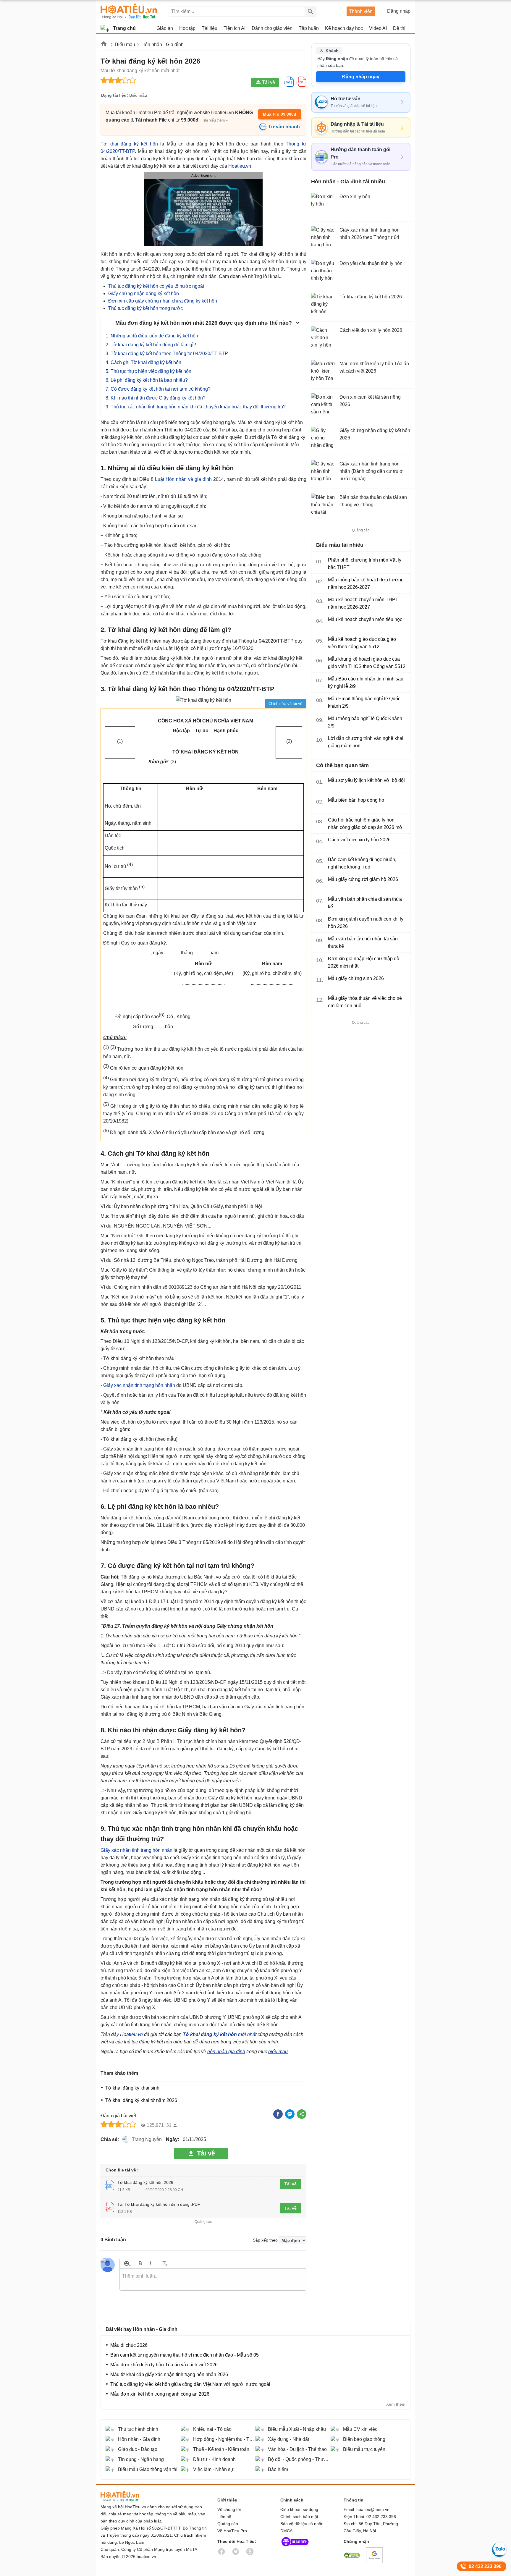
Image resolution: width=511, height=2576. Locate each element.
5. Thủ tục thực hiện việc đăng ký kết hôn (148, 371)
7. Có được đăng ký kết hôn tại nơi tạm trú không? (158, 389)
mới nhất (220, 2034)
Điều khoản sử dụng (299, 2509)
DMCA (286, 2531)
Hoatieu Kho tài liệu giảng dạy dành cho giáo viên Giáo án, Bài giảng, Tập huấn (129, 11)
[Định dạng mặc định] (164, 2263)
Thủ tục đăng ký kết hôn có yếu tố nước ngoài (156, 286)
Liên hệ (224, 2517)
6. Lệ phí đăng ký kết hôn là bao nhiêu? (147, 380)
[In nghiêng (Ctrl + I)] (150, 2263)
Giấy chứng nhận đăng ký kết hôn (144, 294)
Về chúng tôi (229, 2509)
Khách (332, 51)
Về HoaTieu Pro (232, 2531)
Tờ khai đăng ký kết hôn (129, 144)
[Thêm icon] (126, 2263)
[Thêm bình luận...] (213, 2280)
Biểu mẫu (125, 45)
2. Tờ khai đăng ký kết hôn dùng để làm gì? (151, 345)
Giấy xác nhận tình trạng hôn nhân (139, 1385)
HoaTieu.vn (127, 2496)
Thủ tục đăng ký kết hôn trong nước (145, 308)
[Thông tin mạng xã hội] (295, 2548)
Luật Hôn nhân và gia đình (183, 479)
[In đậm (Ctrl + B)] (140, 2263)
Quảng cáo (228, 2524)
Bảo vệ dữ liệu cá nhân (302, 2524)
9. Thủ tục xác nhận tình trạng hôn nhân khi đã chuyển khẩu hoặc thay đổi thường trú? (196, 407)
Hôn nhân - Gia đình (162, 45)
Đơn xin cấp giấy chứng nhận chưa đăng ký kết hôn (163, 301)
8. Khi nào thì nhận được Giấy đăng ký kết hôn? (156, 398)
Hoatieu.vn (104, 45)
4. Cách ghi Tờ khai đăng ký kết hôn (143, 362)
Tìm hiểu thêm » (215, 120)
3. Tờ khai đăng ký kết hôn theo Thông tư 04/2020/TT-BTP (167, 354)
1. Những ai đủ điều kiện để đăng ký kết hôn (152, 336)
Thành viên (361, 11)
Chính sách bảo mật (299, 2517)
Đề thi (399, 28)
